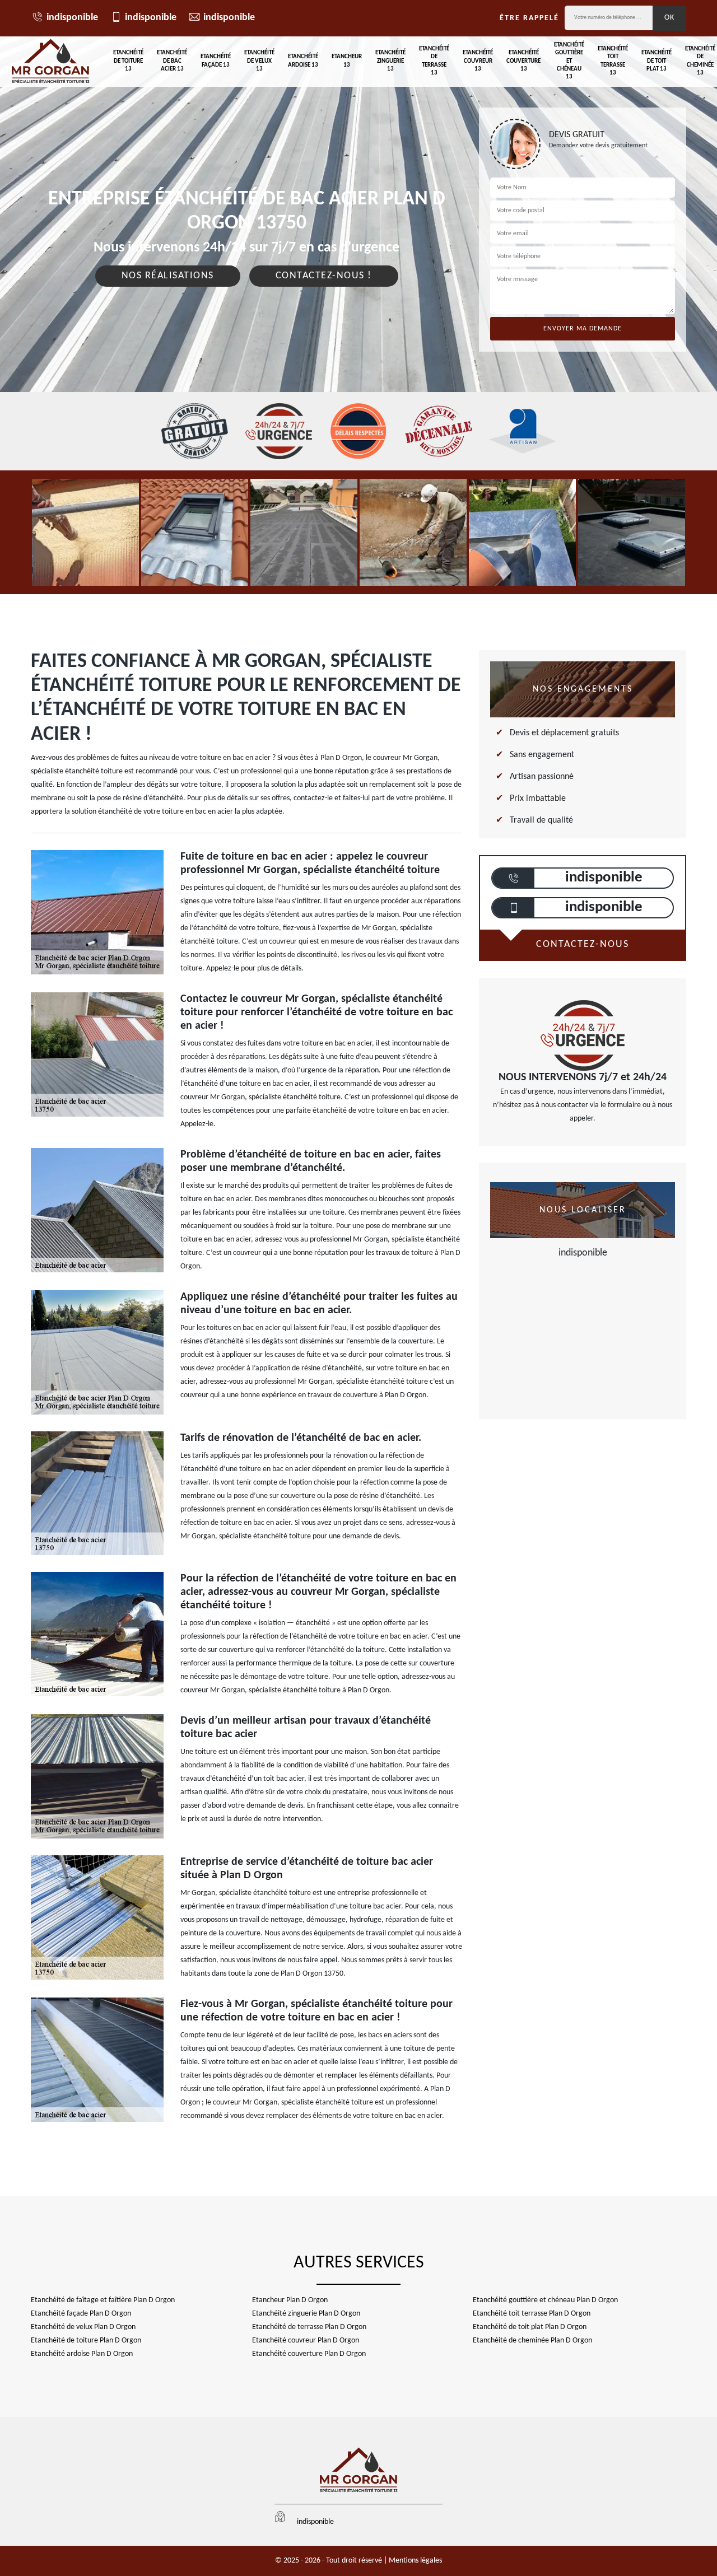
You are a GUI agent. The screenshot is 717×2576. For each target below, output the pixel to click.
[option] (85, 532)
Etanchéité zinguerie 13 (390, 61)
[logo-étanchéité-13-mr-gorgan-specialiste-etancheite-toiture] (50, 62)
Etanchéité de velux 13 (259, 61)
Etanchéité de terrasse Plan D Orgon (309, 2327)
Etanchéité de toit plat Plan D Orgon (530, 2327)
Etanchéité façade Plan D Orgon (81, 2314)
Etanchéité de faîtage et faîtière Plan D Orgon (103, 2300)
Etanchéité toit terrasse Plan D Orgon (532, 2314)
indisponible (72, 18)
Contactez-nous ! (324, 276)
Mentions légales (415, 2561)
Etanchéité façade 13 (216, 61)
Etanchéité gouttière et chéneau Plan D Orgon (545, 2300)
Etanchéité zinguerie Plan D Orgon (306, 2314)
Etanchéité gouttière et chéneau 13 (569, 61)
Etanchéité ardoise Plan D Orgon (82, 2354)
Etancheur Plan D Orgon (290, 2300)
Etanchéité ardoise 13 (303, 61)
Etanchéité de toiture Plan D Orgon (86, 2341)
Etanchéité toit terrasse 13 (613, 61)
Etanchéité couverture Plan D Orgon (309, 2354)
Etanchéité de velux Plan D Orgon (83, 2327)
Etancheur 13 (347, 61)
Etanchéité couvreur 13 (478, 61)
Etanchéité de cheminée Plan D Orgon (532, 2341)
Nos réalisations (168, 276)
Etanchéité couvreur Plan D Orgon (306, 2341)
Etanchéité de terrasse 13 (434, 61)
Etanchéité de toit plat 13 (657, 61)
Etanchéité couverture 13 (523, 61)
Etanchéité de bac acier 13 (172, 61)
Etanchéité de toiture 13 (128, 61)
